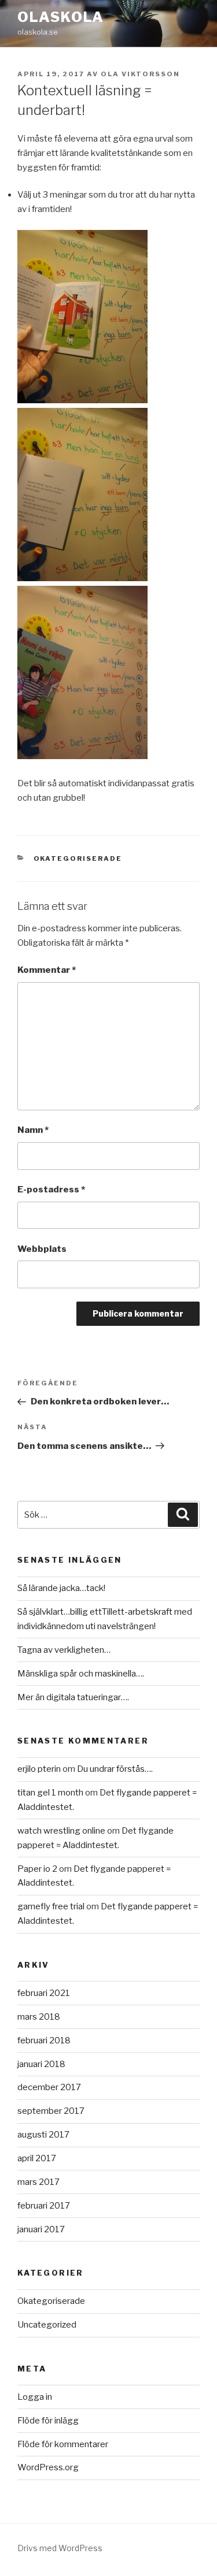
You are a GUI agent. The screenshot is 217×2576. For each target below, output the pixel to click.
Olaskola (61, 17)
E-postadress (51, 1190)
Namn (33, 1130)
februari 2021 (44, 1993)
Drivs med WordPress (60, 2548)
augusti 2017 (43, 2135)
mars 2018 (39, 2017)
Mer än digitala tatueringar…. (73, 1697)
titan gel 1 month (50, 1793)
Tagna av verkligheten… (64, 1650)
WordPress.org (48, 2467)
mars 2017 (38, 2182)
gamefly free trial (51, 1906)
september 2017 (51, 2111)
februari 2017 (44, 2206)
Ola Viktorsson (140, 74)
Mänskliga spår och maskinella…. (81, 1674)
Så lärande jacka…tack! (61, 1588)
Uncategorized (47, 2325)
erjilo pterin (39, 1769)
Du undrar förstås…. (115, 1769)
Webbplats (42, 1249)
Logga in (35, 2397)
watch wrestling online (61, 1831)
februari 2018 (44, 2040)
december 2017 (49, 2087)
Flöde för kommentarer (63, 2444)
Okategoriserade (78, 858)
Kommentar (47, 970)
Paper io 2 (37, 1869)
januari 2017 (41, 2229)
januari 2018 (41, 2064)
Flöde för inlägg (48, 2421)
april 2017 (37, 2158)
